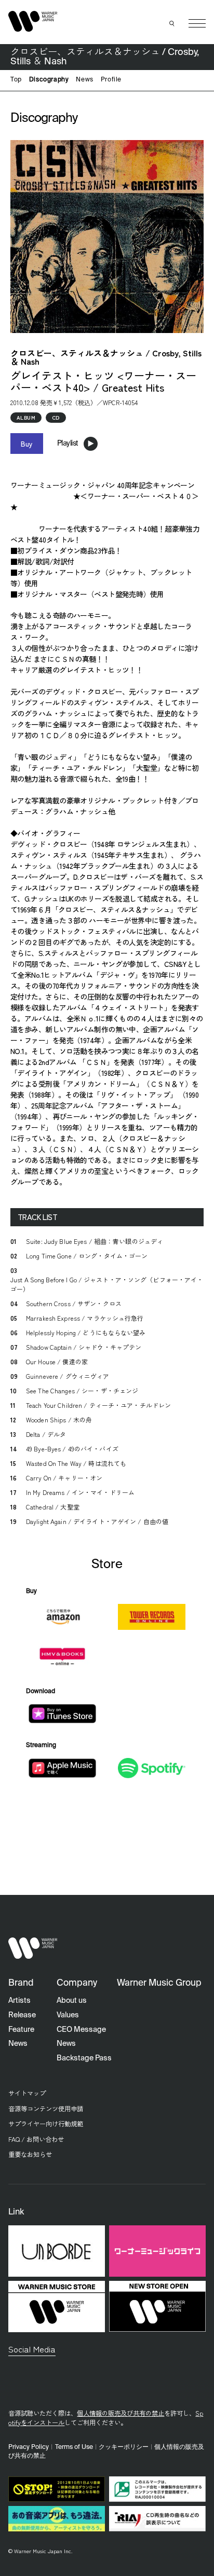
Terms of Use (74, 2447)
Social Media (32, 2349)
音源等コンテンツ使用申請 (46, 2109)
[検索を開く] (172, 23)
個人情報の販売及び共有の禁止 (121, 2413)
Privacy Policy (29, 2447)
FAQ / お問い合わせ (36, 2139)
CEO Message (81, 2030)
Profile (111, 80)
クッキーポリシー (124, 2447)
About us (72, 2001)
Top (16, 80)
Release (22, 2015)
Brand (21, 1983)
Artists (19, 2001)
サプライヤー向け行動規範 (46, 2124)
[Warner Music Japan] (33, 1948)
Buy (27, 444)
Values (68, 2015)
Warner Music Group (159, 1983)
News (84, 80)
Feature (21, 2030)
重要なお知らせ (30, 2154)
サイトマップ (27, 2093)
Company (77, 1983)
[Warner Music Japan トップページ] (33, 21)
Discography (49, 80)
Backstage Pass (84, 2058)
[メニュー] (197, 24)
